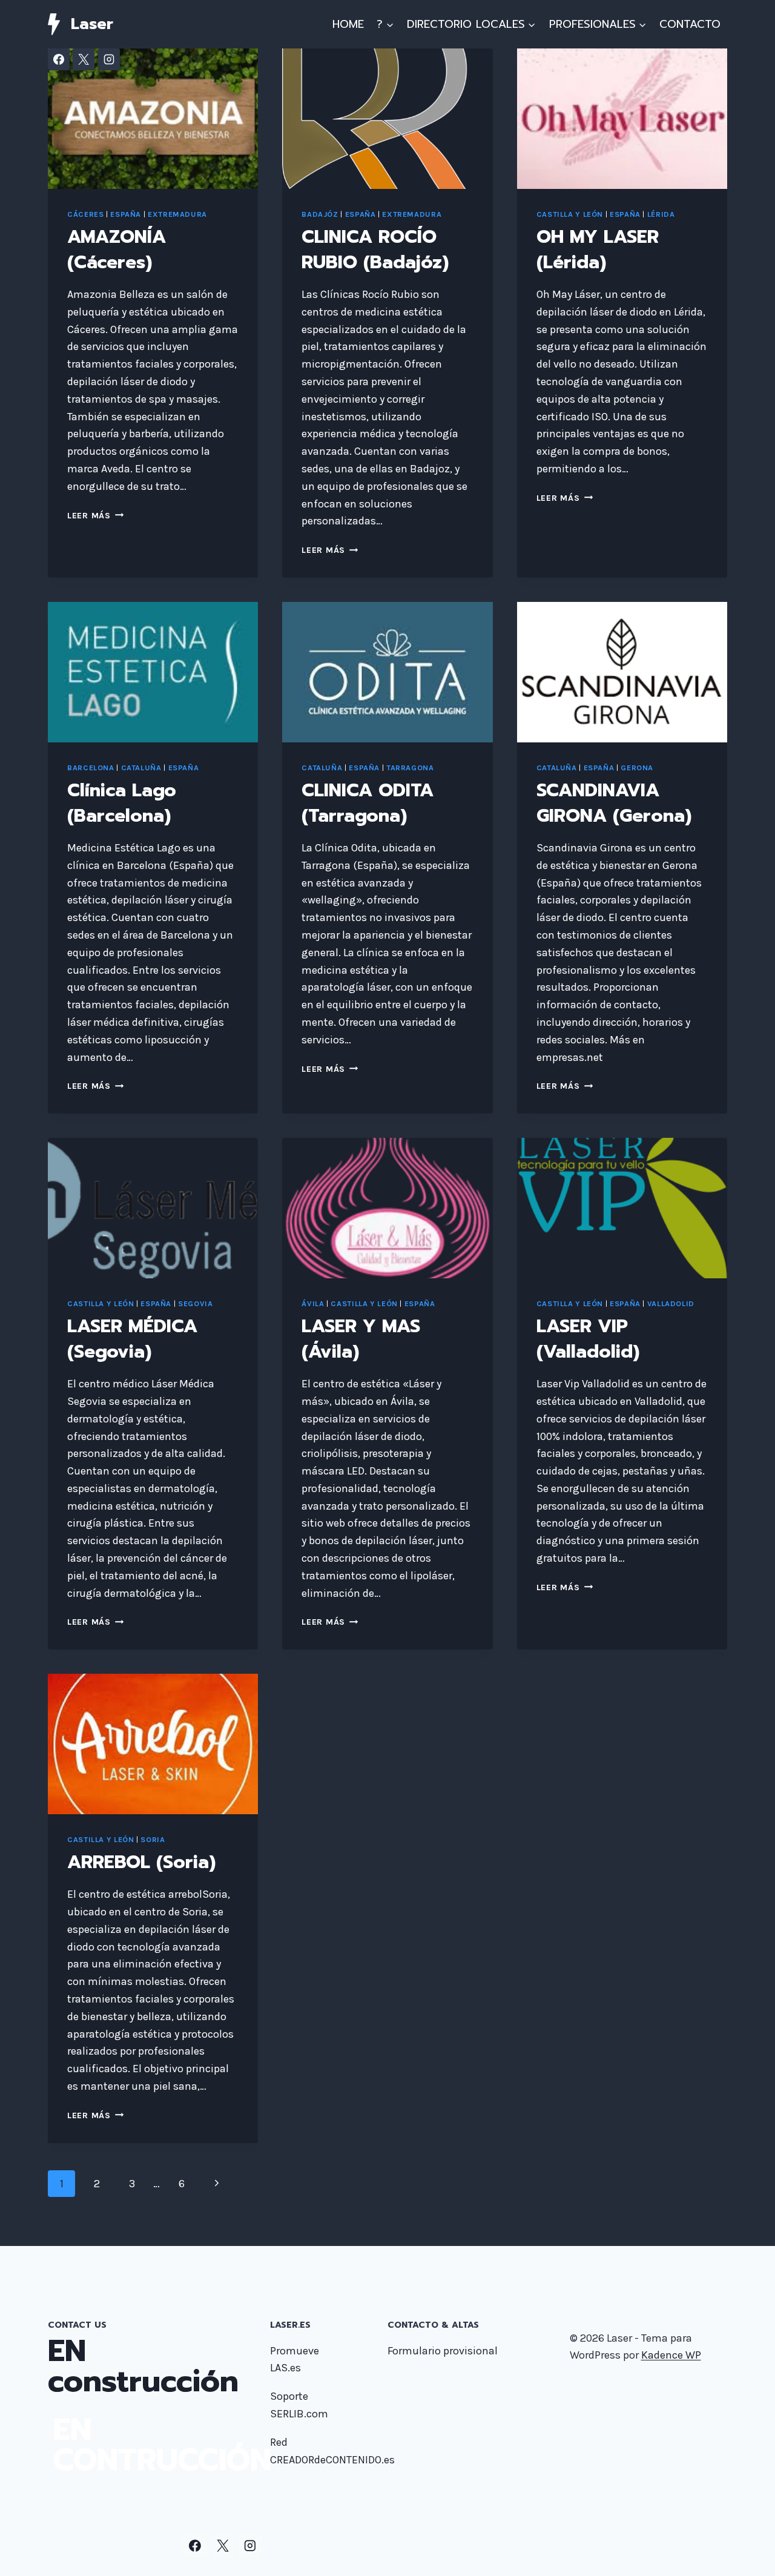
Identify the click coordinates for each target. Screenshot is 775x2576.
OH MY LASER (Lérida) (598, 249)
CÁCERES (85, 214)
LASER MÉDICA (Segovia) (132, 1339)
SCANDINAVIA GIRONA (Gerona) (614, 803)
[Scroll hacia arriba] (747, 2554)
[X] (84, 59)
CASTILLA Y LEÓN (570, 214)
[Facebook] (59, 59)
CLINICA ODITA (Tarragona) (368, 803)
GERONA (637, 768)
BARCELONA (91, 768)
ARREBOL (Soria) (141, 1862)
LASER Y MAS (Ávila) (361, 1339)
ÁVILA (313, 1303)
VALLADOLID (671, 1303)
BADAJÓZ (320, 214)
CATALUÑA (141, 768)
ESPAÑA (126, 214)
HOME (348, 24)
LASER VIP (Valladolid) (588, 1339)
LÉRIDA (661, 214)
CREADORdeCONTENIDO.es (332, 2460)
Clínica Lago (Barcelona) (122, 803)
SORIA (153, 1839)
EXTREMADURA (177, 214)
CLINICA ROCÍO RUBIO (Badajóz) (375, 249)
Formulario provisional (443, 2351)
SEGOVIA (195, 1303)
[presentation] (153, 119)
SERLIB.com (299, 2414)
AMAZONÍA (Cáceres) (117, 249)
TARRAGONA (410, 768)
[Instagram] (109, 59)
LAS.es (285, 2368)
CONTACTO (690, 24)
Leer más (95, 516)
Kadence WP (671, 2355)
